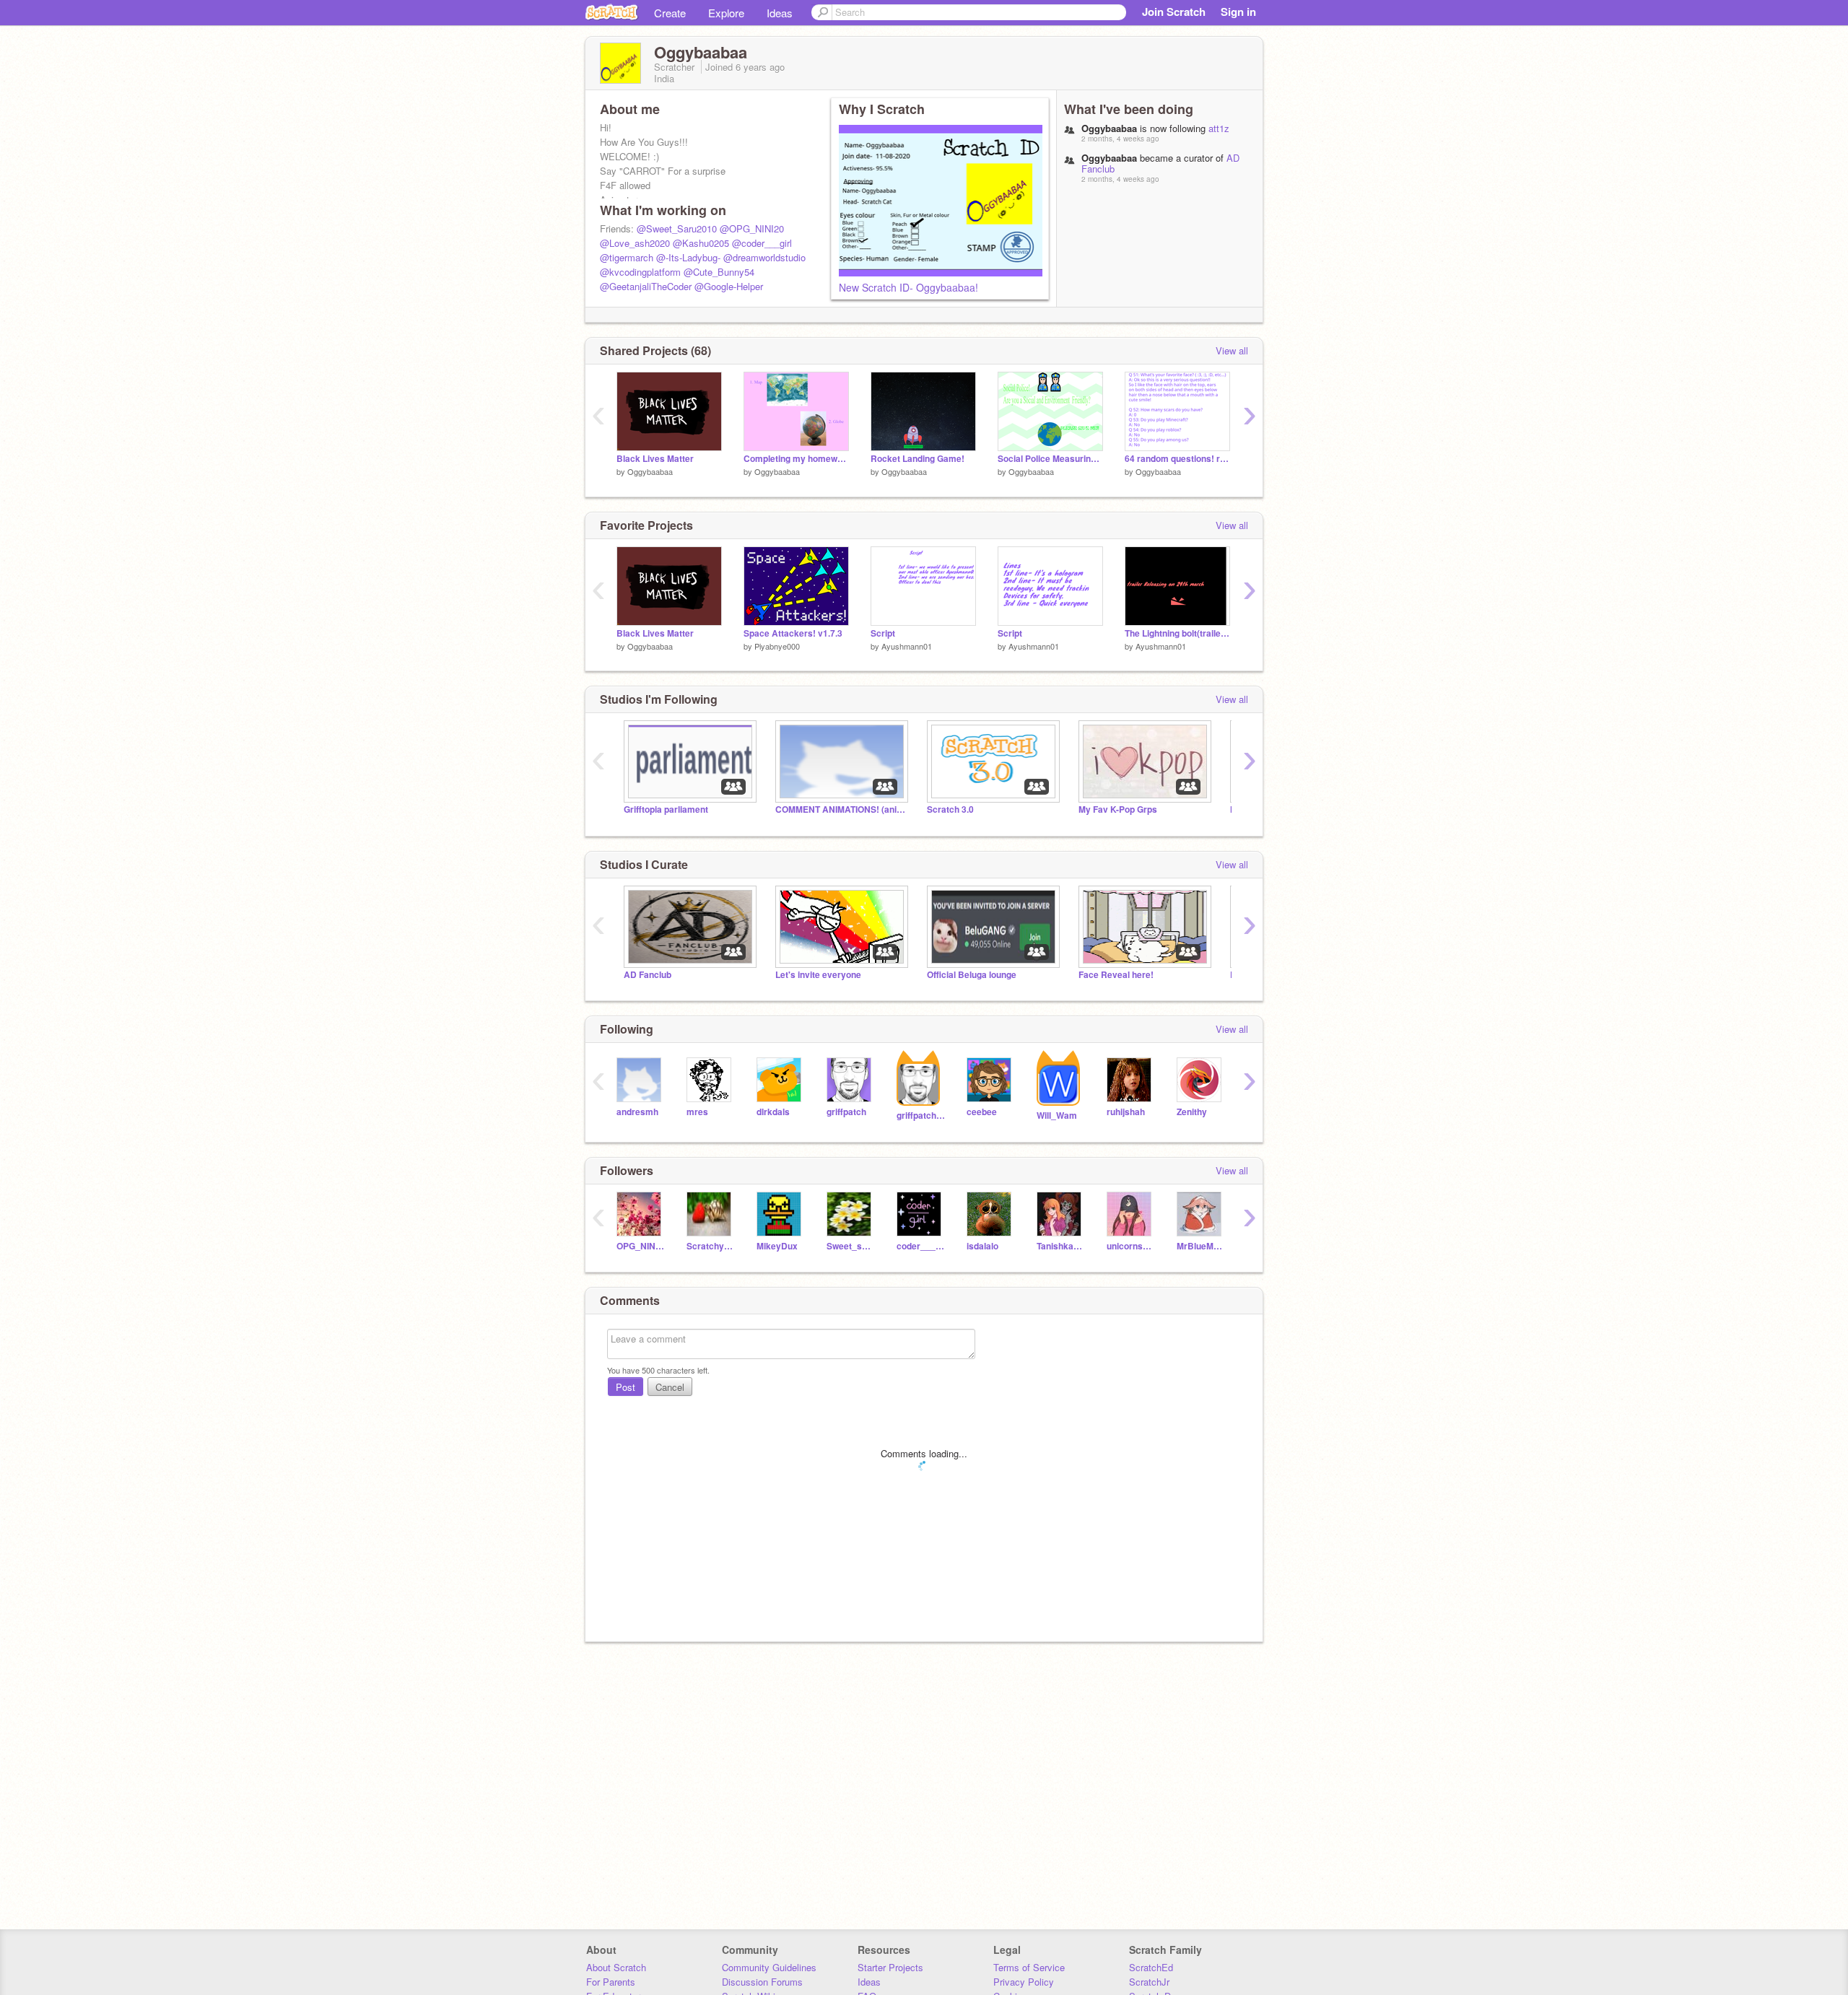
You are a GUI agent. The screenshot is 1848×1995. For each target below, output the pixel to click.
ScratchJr (1149, 1982)
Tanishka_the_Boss (1061, 1246)
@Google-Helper (729, 286)
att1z (1219, 128)
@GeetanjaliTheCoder (646, 286)
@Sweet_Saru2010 (677, 228)
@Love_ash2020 (635, 243)
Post (626, 1387)
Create (670, 13)
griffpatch (846, 1112)
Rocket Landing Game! (918, 459)
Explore (726, 13)
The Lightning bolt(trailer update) (1177, 633)
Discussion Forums (762, 1982)
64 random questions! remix (1177, 459)
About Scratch (616, 1967)
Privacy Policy (1024, 1982)
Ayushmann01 (907, 646)
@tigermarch (627, 257)
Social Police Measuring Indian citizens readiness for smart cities (1050, 459)
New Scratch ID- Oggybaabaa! (908, 287)
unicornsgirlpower (1131, 1246)
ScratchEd (1151, 1967)
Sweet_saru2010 (851, 1246)
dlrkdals (773, 1112)
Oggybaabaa (650, 471)
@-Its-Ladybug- (688, 257)
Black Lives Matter (655, 459)
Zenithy (1192, 1112)
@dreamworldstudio (764, 257)
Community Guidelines (769, 1967)
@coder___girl (762, 243)
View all (1232, 350)
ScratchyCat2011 (711, 1246)
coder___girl (921, 1246)
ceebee (982, 1112)
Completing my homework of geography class (796, 459)
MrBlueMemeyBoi (1201, 1246)
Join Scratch (1174, 12)
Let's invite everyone (818, 975)
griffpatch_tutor (921, 1116)
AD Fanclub (648, 975)
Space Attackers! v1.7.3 (793, 633)
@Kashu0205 (701, 243)
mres (697, 1112)
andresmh (637, 1112)
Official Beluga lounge (972, 975)
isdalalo (982, 1246)
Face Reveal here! (1116, 975)
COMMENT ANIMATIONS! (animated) (840, 809)
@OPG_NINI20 (752, 228)
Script (883, 633)
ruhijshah (1126, 1112)
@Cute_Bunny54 (719, 272)
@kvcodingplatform (640, 272)
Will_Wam (1057, 1116)
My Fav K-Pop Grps (1118, 809)
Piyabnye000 (777, 646)
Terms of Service (1029, 1967)
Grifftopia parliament (666, 809)
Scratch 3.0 (950, 809)
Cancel (670, 1387)
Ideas (780, 13)
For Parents (611, 1982)
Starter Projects (890, 1967)
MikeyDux (777, 1246)
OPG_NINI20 (641, 1246)
